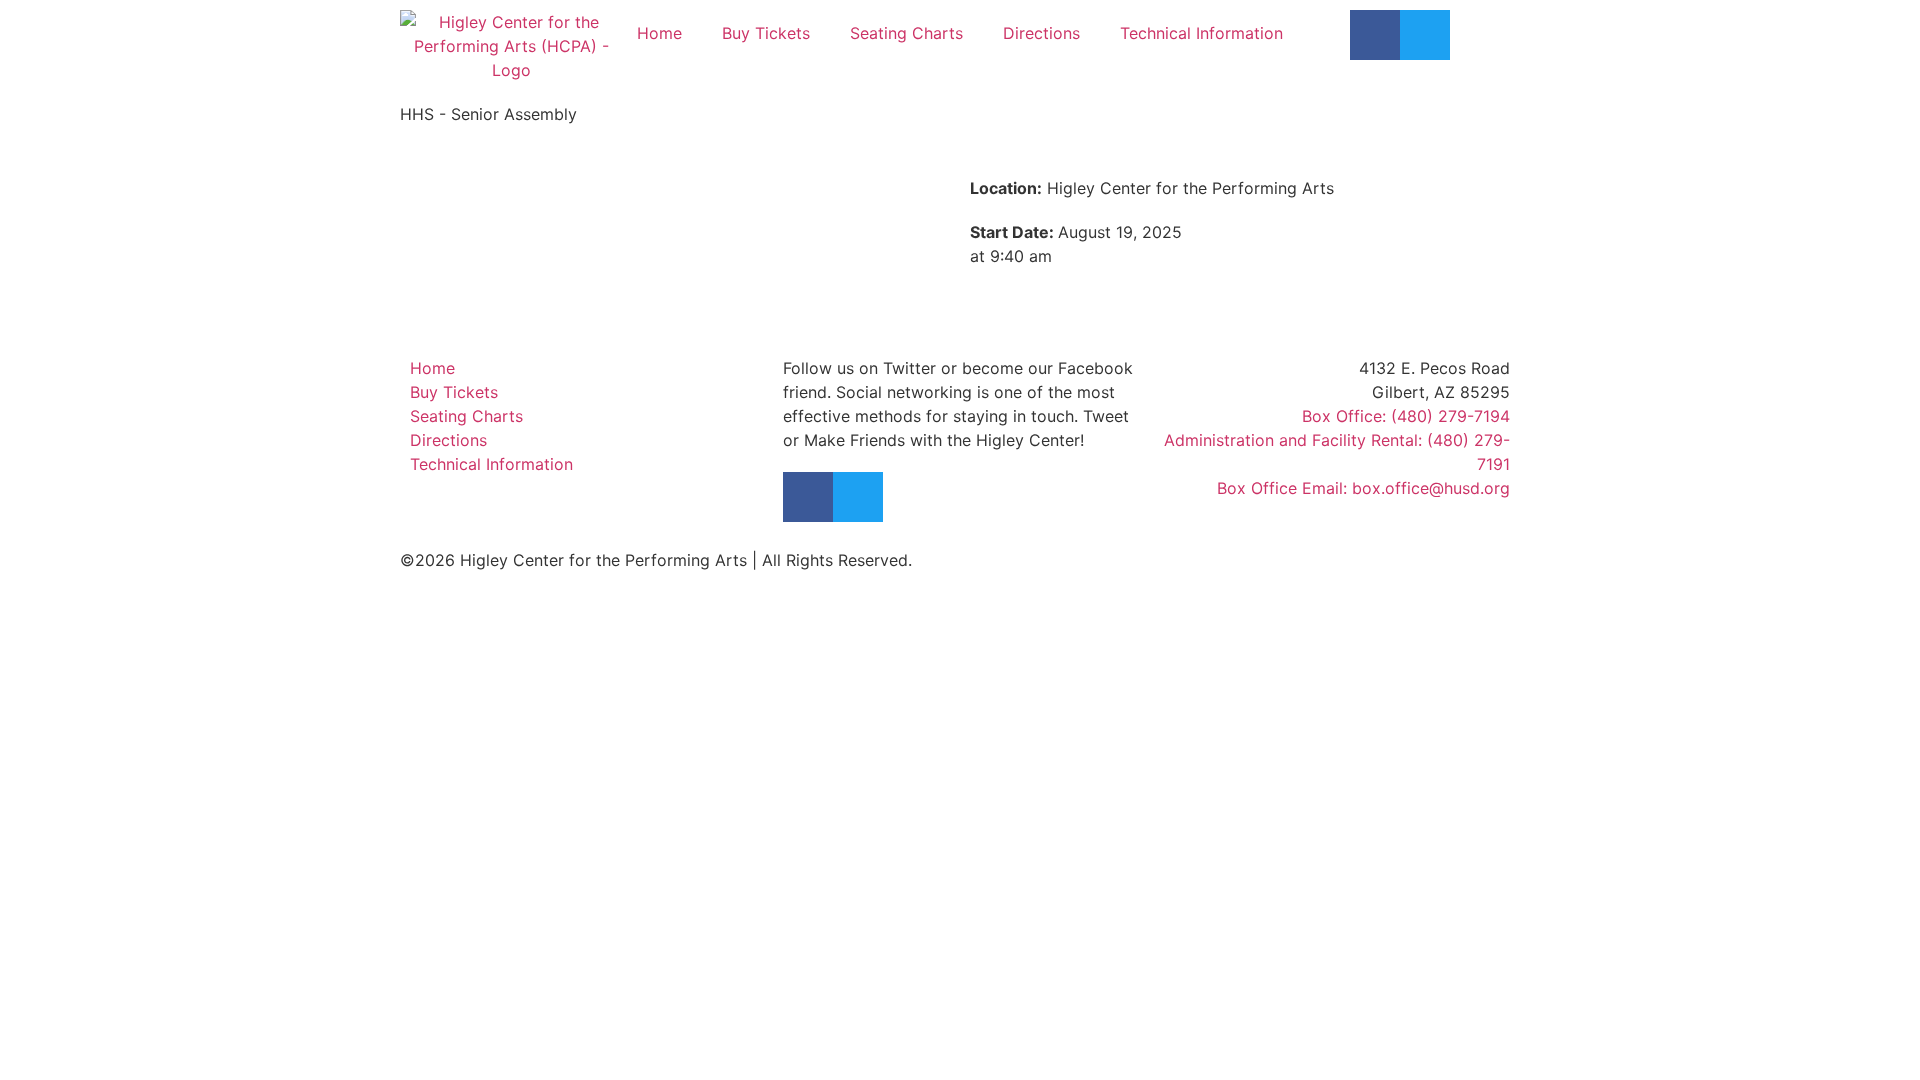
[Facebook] (1375, 35)
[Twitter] (1425, 35)
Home (659, 33)
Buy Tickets (766, 33)
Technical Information (1201, 33)
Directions (1041, 33)
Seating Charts (906, 33)
